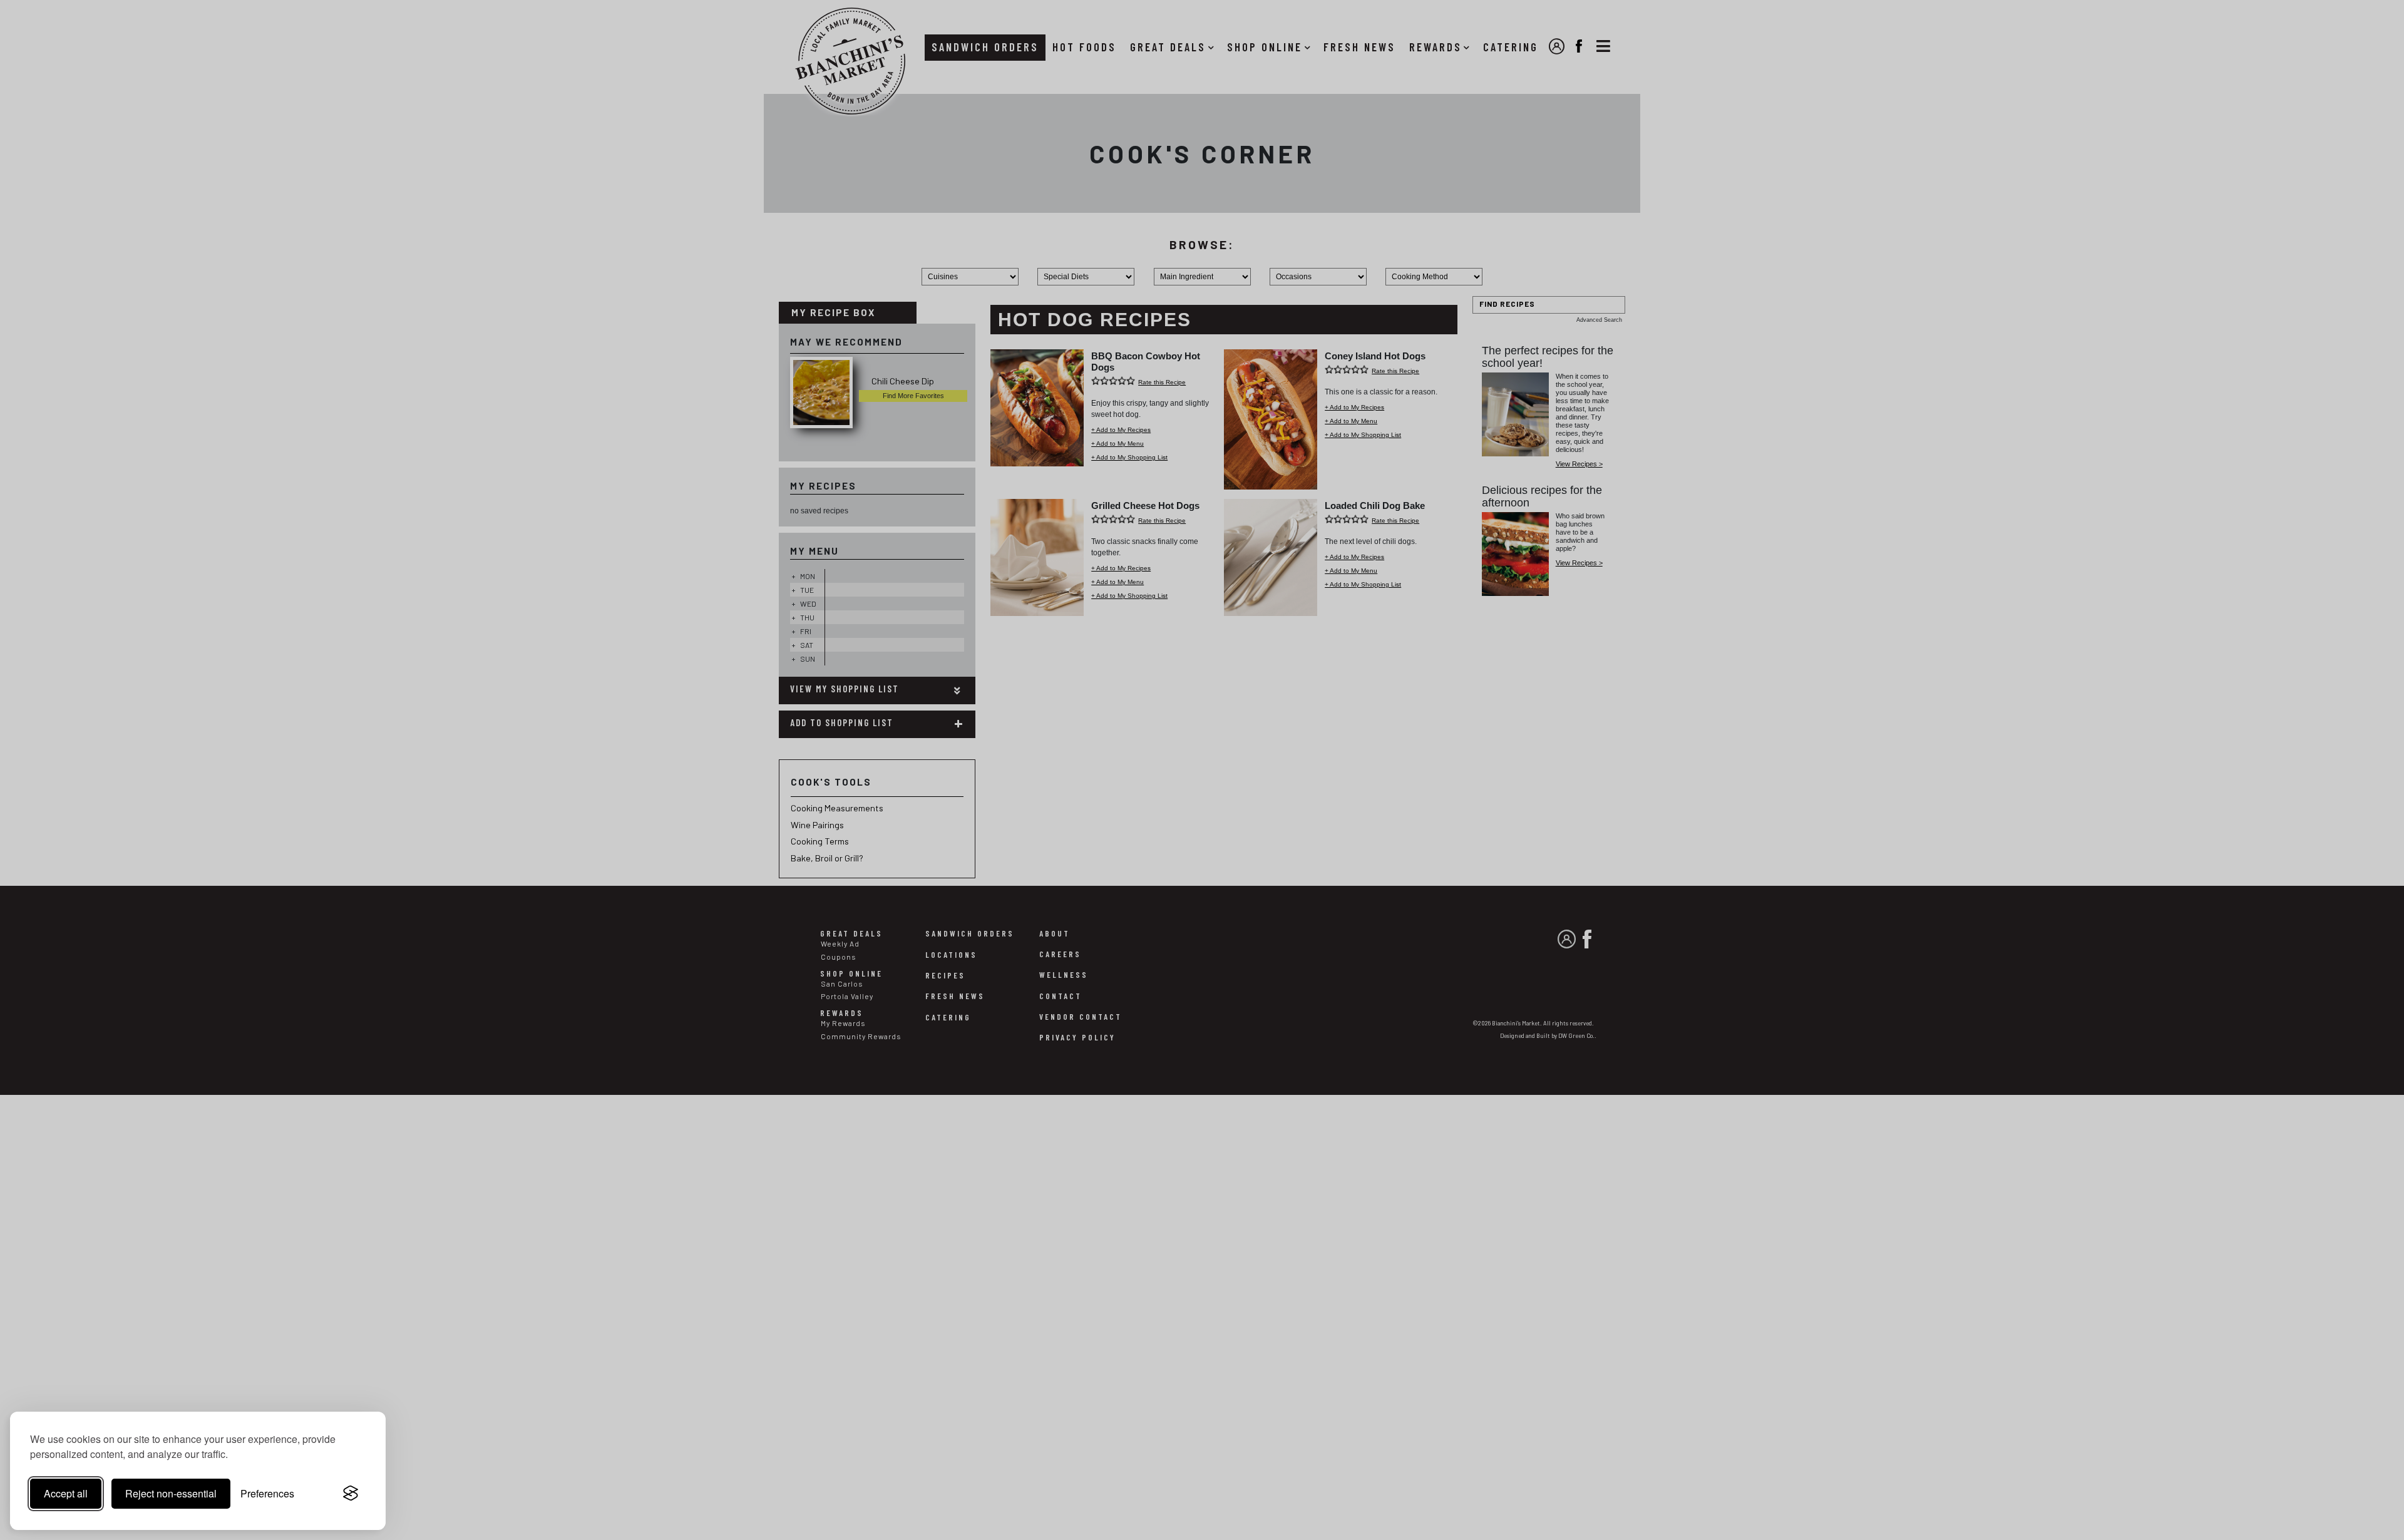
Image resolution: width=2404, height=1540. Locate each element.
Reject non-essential (171, 1493)
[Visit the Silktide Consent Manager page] (351, 1494)
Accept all (66, 1493)
